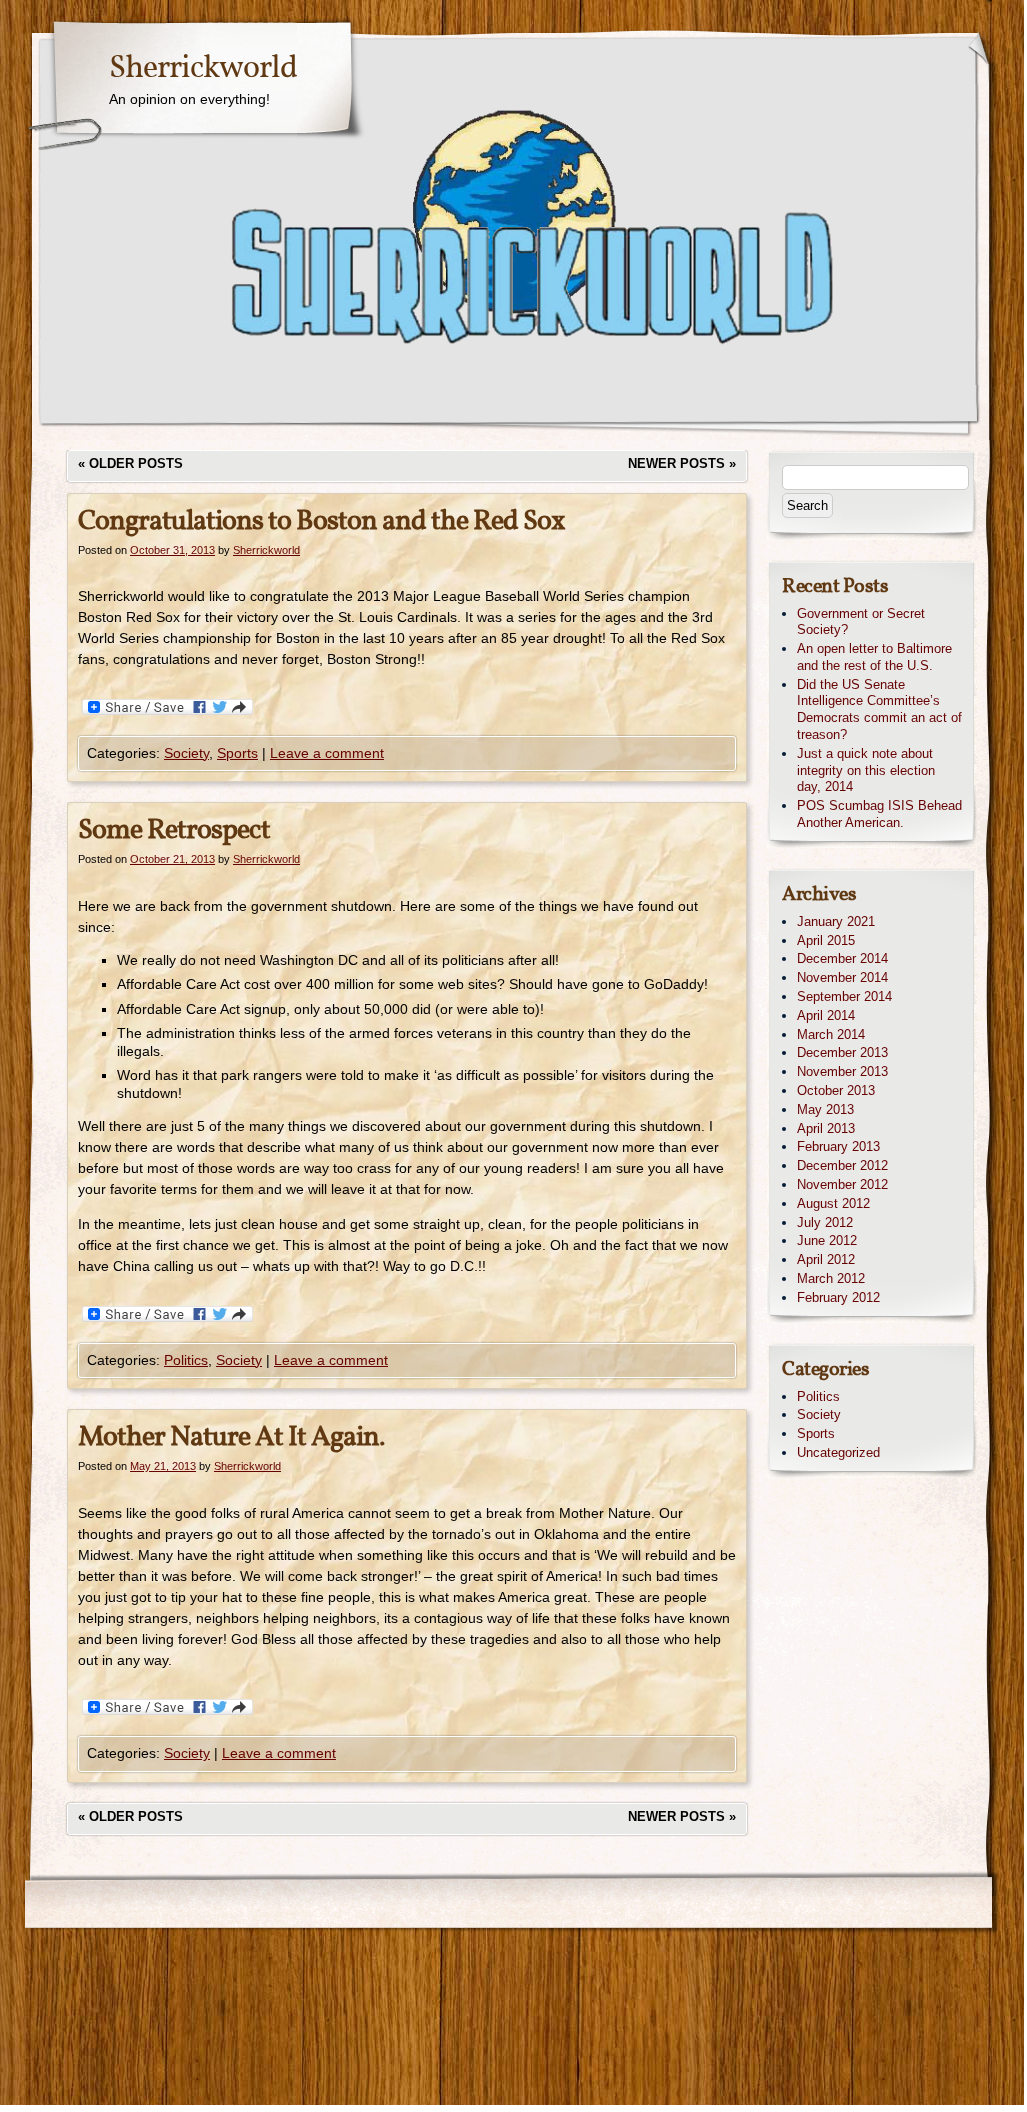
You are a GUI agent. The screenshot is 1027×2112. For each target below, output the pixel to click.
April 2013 (826, 1128)
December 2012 (842, 1165)
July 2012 (825, 1222)
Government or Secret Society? (861, 622)
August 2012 (833, 1203)
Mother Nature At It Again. (231, 1437)
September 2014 (844, 996)
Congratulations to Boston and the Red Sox (321, 521)
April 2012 (826, 1259)
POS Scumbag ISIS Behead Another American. (879, 814)
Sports (237, 753)
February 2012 (838, 1297)
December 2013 (842, 1052)
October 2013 (836, 1090)
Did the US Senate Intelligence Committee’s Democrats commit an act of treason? (879, 709)
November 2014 (842, 977)
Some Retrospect (174, 830)
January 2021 (836, 921)
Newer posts (682, 463)
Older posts (130, 463)
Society (186, 753)
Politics (186, 1360)
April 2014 (826, 1015)
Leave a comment (327, 753)
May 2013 (825, 1109)
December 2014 (842, 958)
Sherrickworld (203, 69)
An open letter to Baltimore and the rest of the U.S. (874, 657)
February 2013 (838, 1146)
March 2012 (831, 1278)
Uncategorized (838, 1452)
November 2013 (842, 1071)
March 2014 (831, 1034)
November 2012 (842, 1184)
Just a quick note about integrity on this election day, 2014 (866, 770)
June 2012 (827, 1240)
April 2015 (826, 940)
